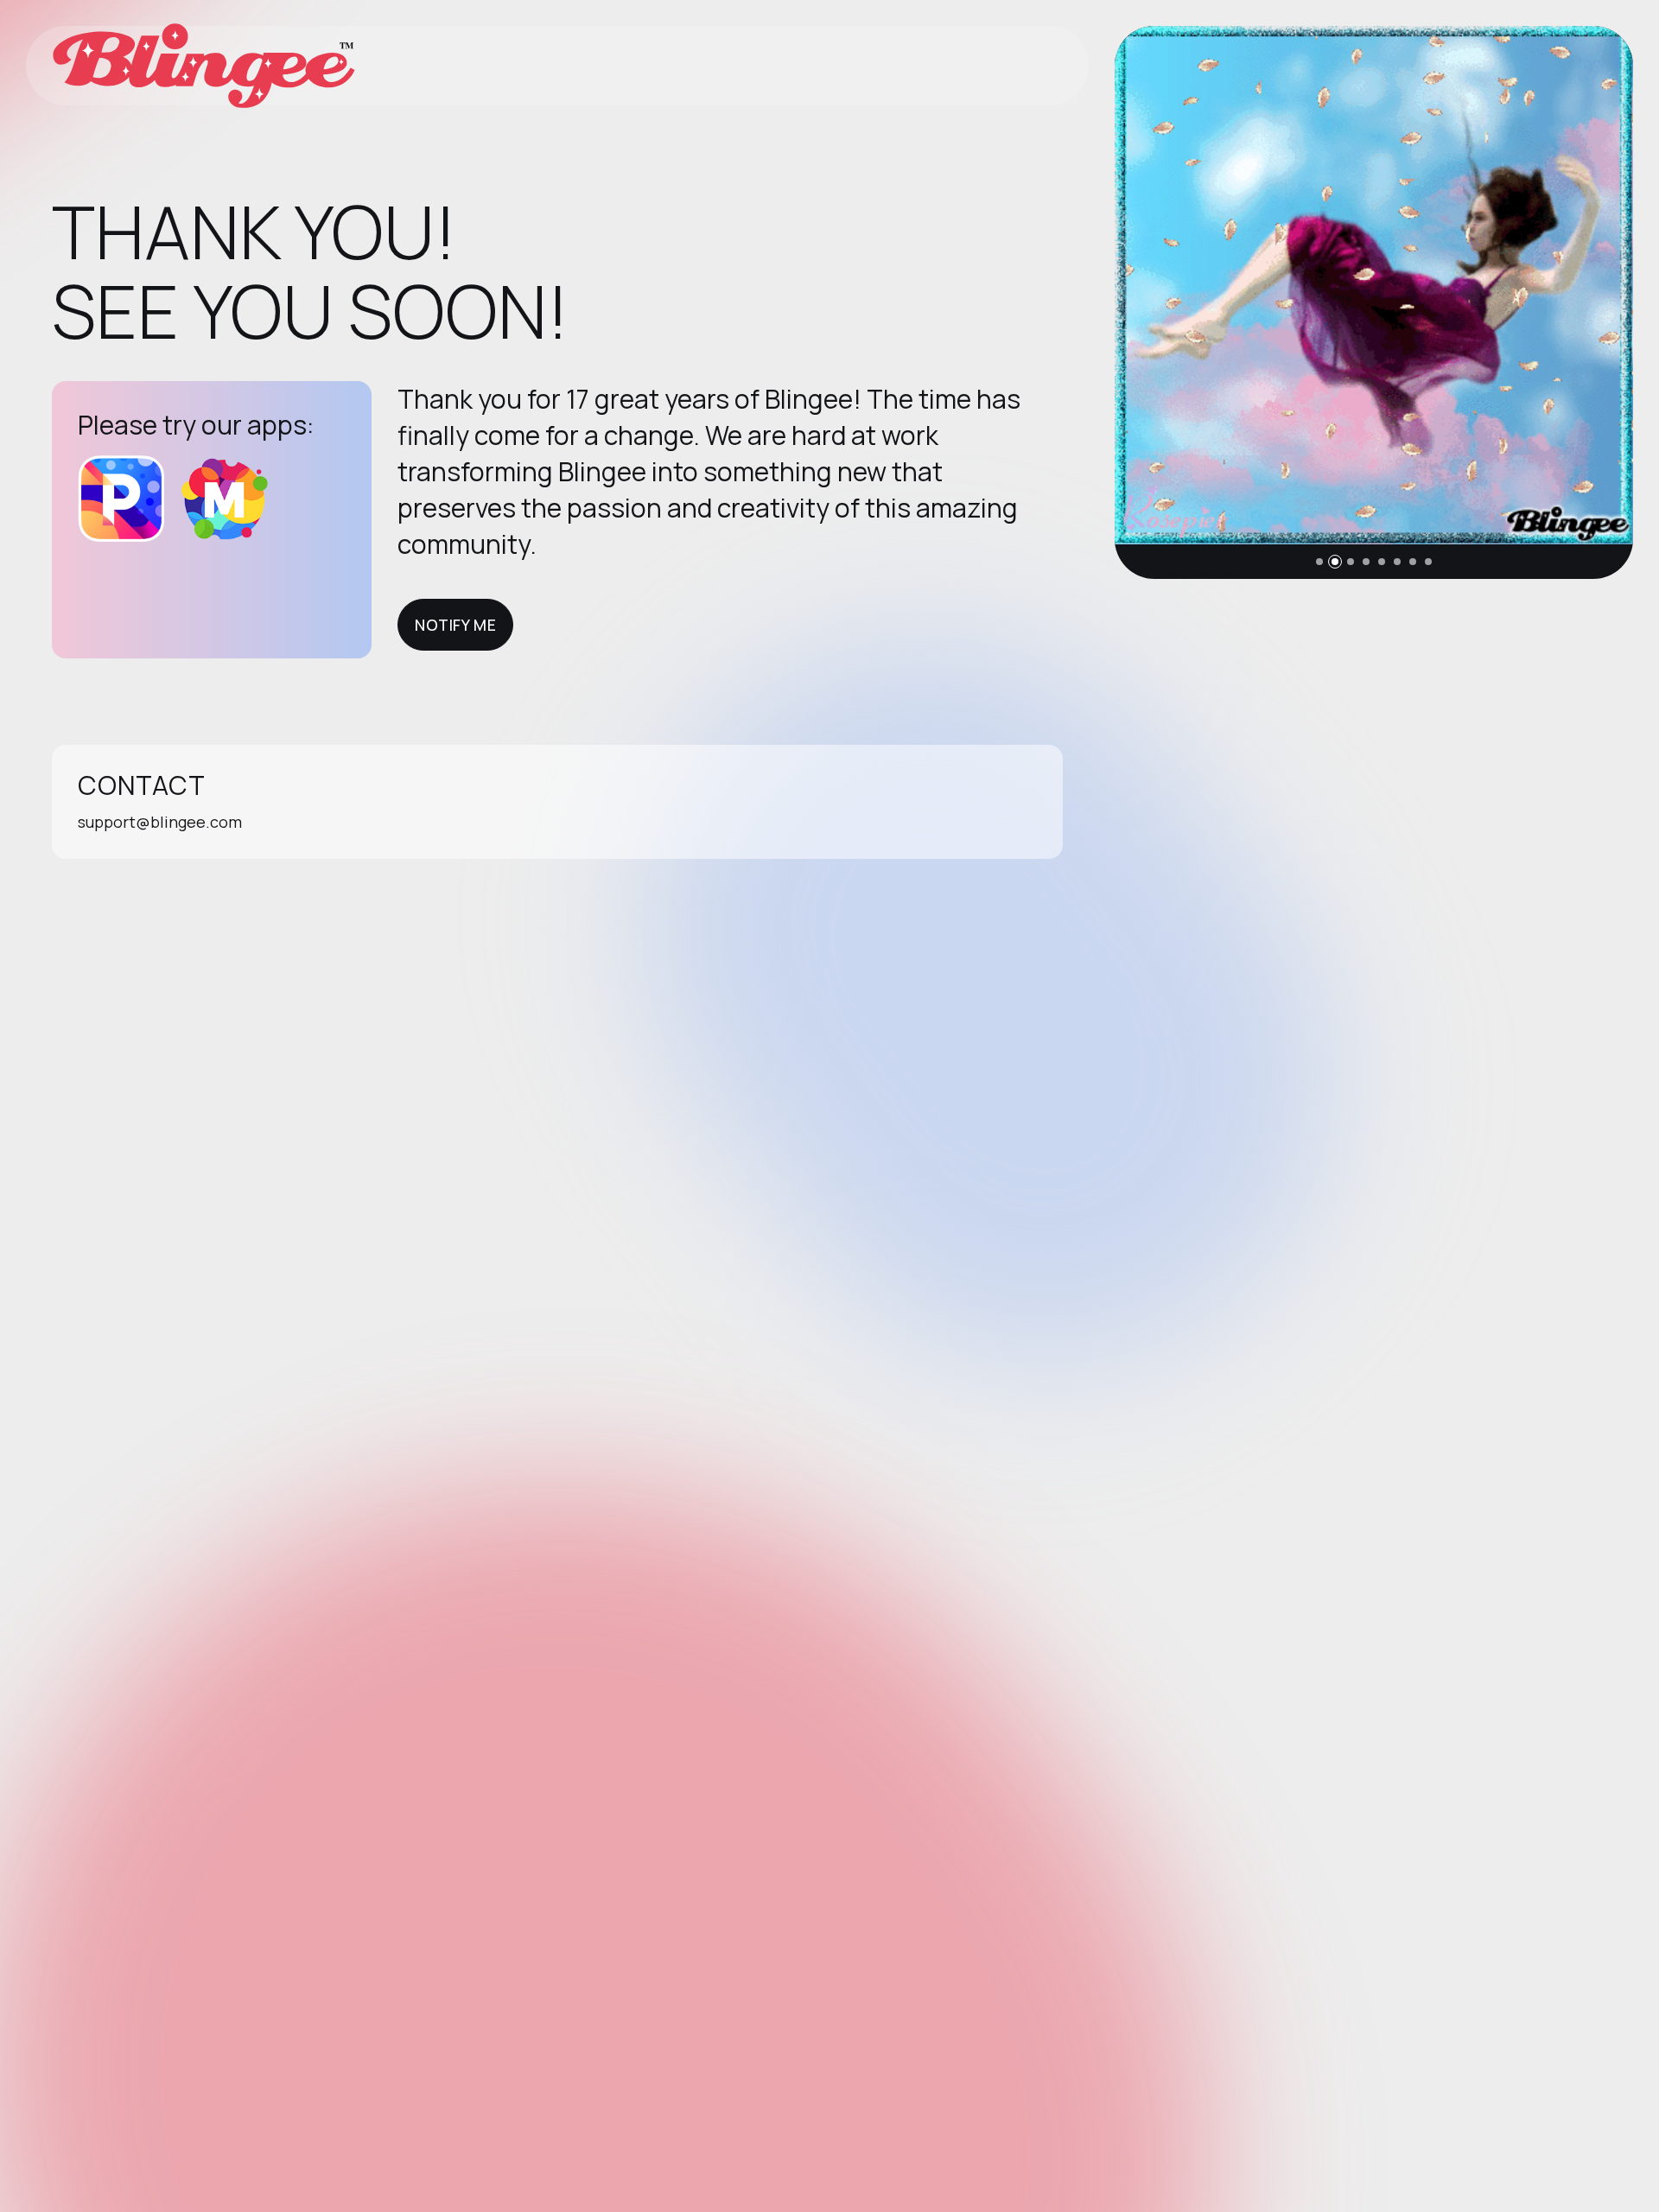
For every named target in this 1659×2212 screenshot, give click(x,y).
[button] (1319, 562)
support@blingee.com (160, 822)
